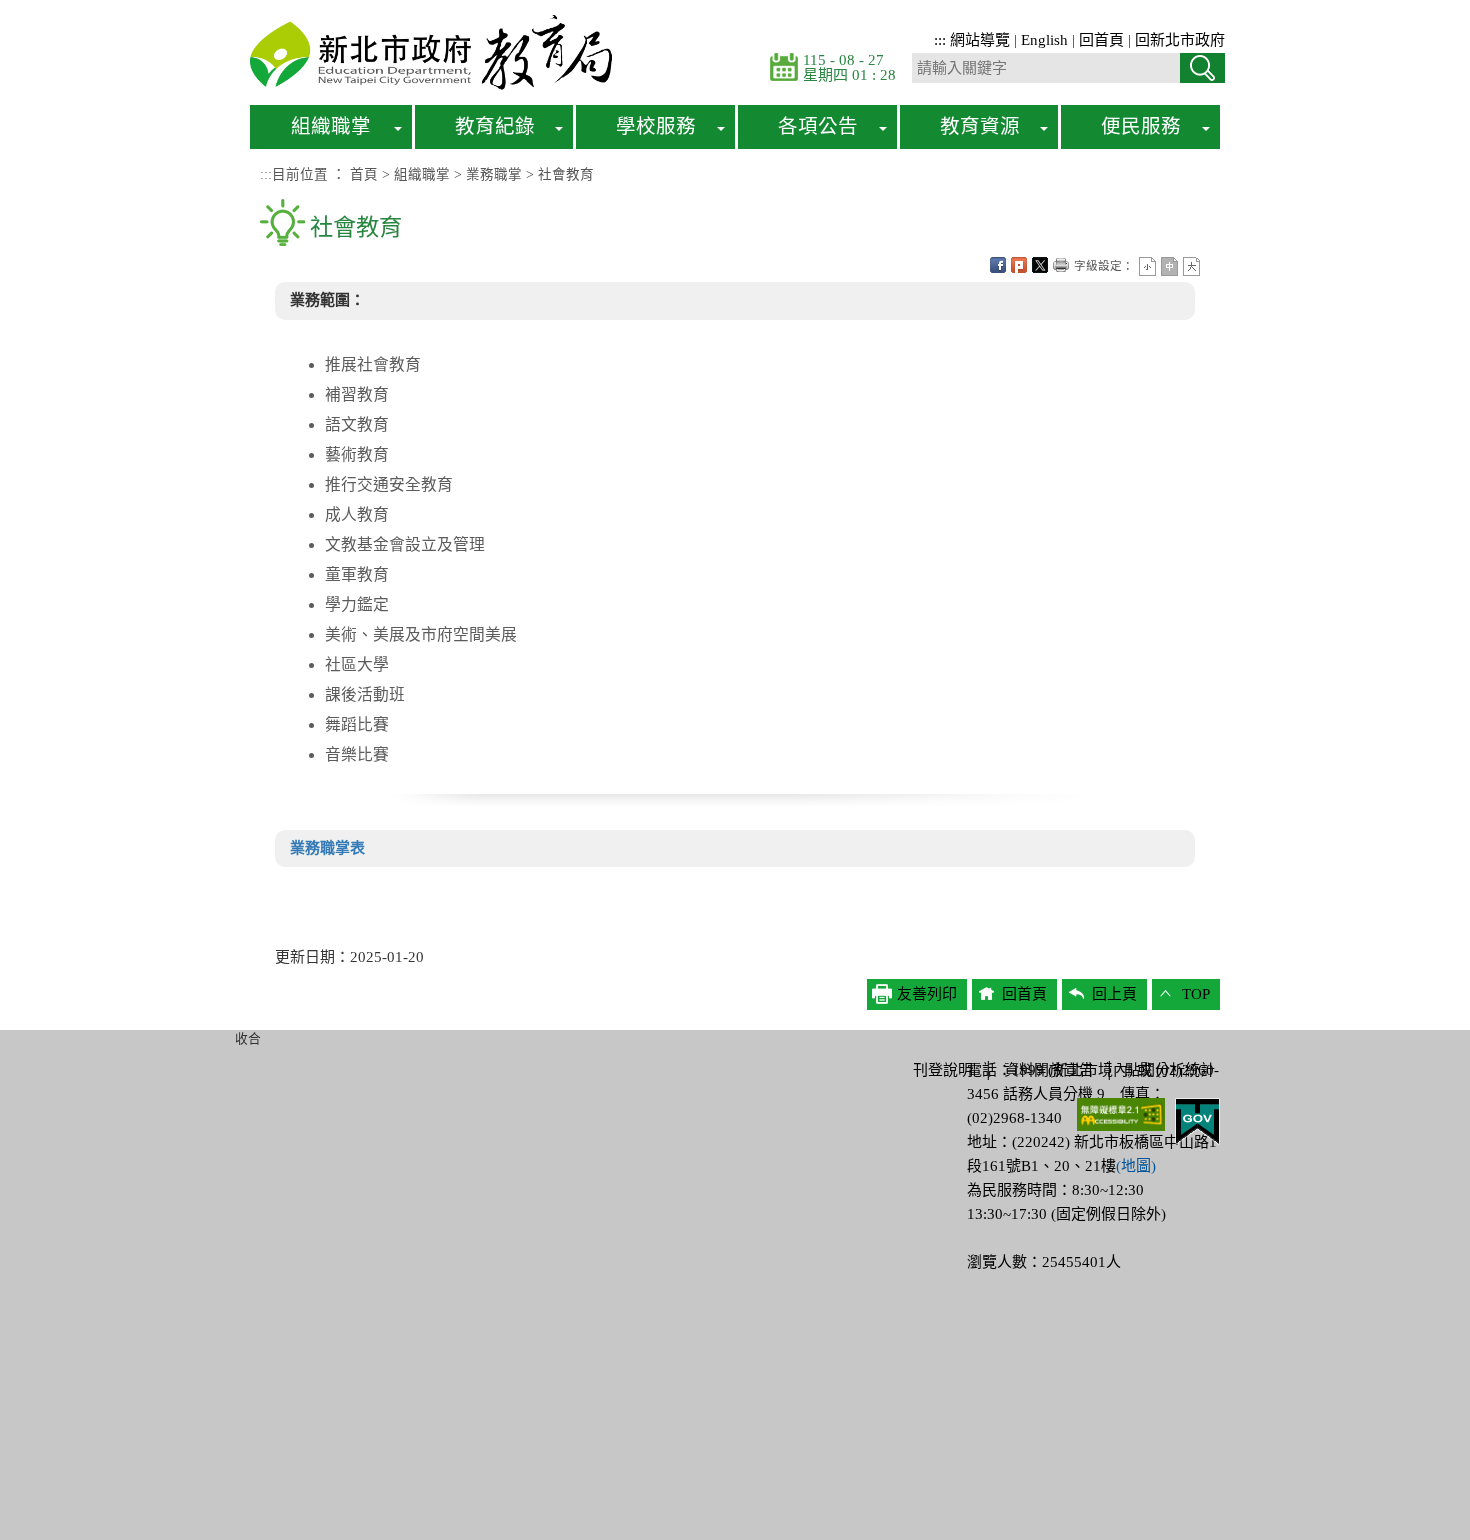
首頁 (364, 174)
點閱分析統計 (1170, 1070)
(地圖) (1136, 1166)
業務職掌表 (327, 848)
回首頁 (1101, 40)
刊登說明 (943, 1070)
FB (998, 265)
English (1044, 40)
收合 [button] (248, 1039)
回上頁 (1114, 994)
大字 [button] (1191, 266)
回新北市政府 (1180, 40)
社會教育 (566, 174)
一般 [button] (1169, 266)
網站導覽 (980, 40)
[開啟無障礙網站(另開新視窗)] (1121, 1113)
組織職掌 (422, 174)
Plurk (1019, 265)
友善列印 (1061, 265)
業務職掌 (494, 174)
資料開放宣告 (1049, 1070)
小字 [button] (1147, 266)
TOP (1196, 994)
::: (940, 40)
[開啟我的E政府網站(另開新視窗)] (1197, 1120)
